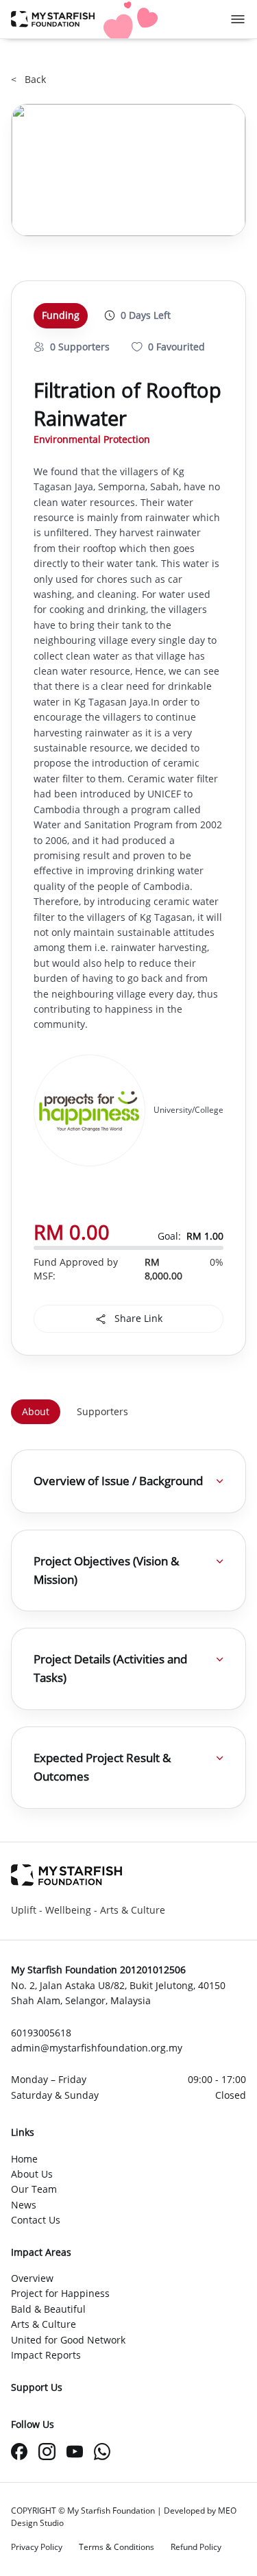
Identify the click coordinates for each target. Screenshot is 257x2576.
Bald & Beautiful (48, 2309)
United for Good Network (68, 2340)
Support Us (37, 2387)
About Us (32, 2174)
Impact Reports (46, 2355)
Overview (32, 2278)
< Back (28, 79)
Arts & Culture (44, 2324)
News (24, 2205)
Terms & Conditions (117, 2547)
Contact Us (36, 2220)
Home (24, 2159)
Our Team (34, 2189)
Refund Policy (196, 2547)
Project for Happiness (60, 2293)
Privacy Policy (37, 2547)
